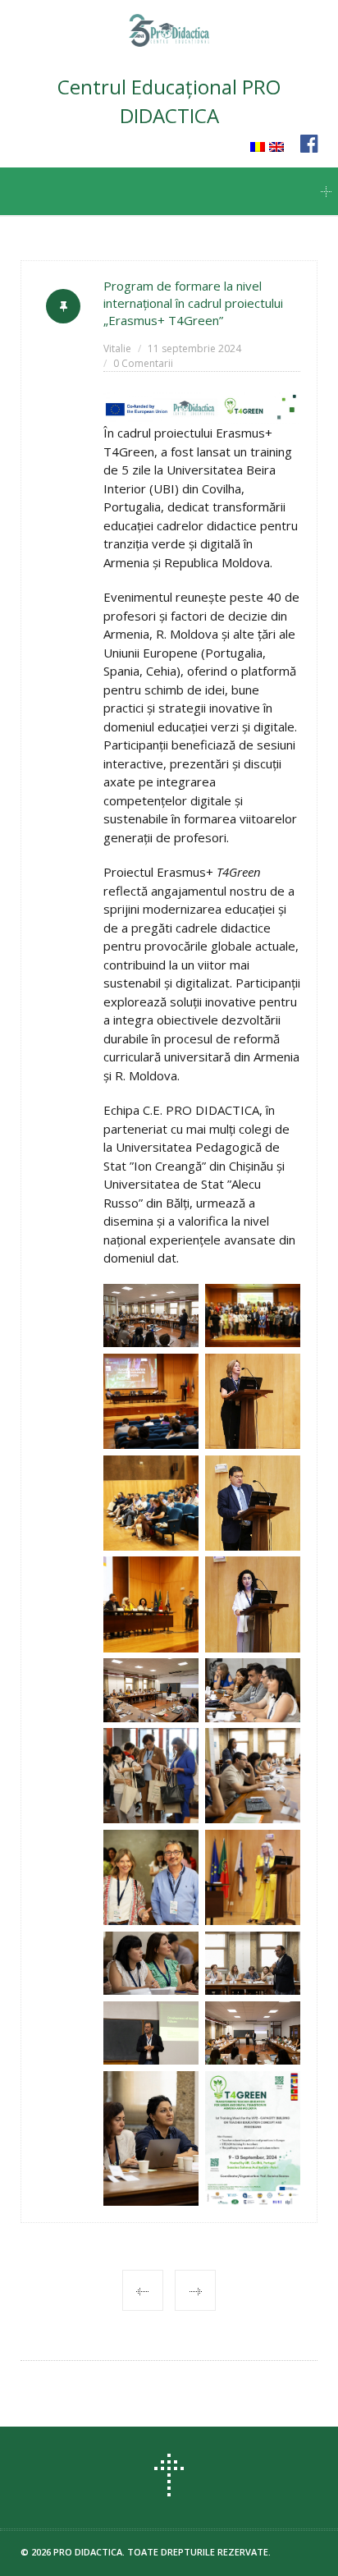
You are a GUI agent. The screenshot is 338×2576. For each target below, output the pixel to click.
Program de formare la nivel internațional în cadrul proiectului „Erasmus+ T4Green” (193, 303)
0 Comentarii (143, 363)
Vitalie (117, 348)
